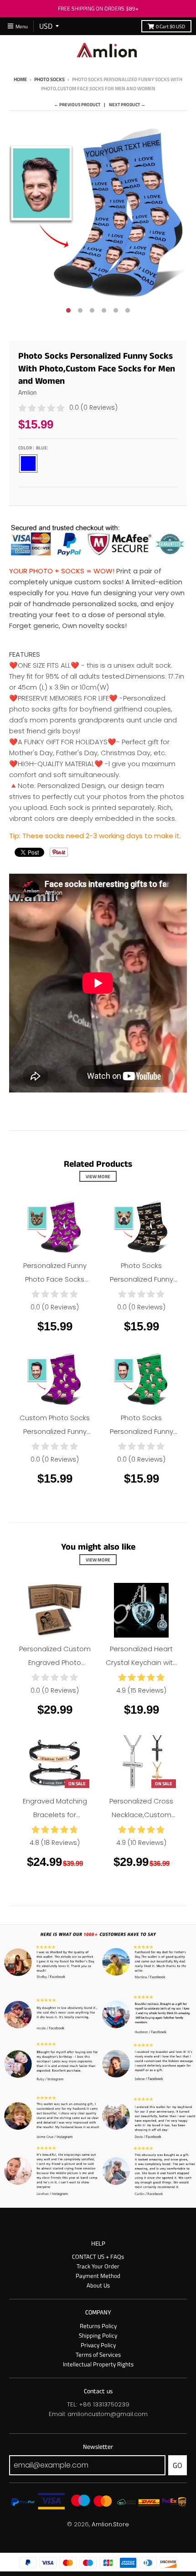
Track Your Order (98, 2266)
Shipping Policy (98, 2335)
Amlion (28, 392)
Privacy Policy (98, 2345)
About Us (98, 2285)
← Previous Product (77, 104)
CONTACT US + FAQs (98, 2257)
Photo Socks (49, 79)
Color (33, 448)
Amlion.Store (110, 2524)
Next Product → (127, 104)
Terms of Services (98, 2354)
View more (98, 1176)
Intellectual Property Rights (98, 2364)
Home (20, 79)
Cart (170, 26)
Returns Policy (98, 2326)
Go (178, 2465)
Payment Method (98, 2276)
